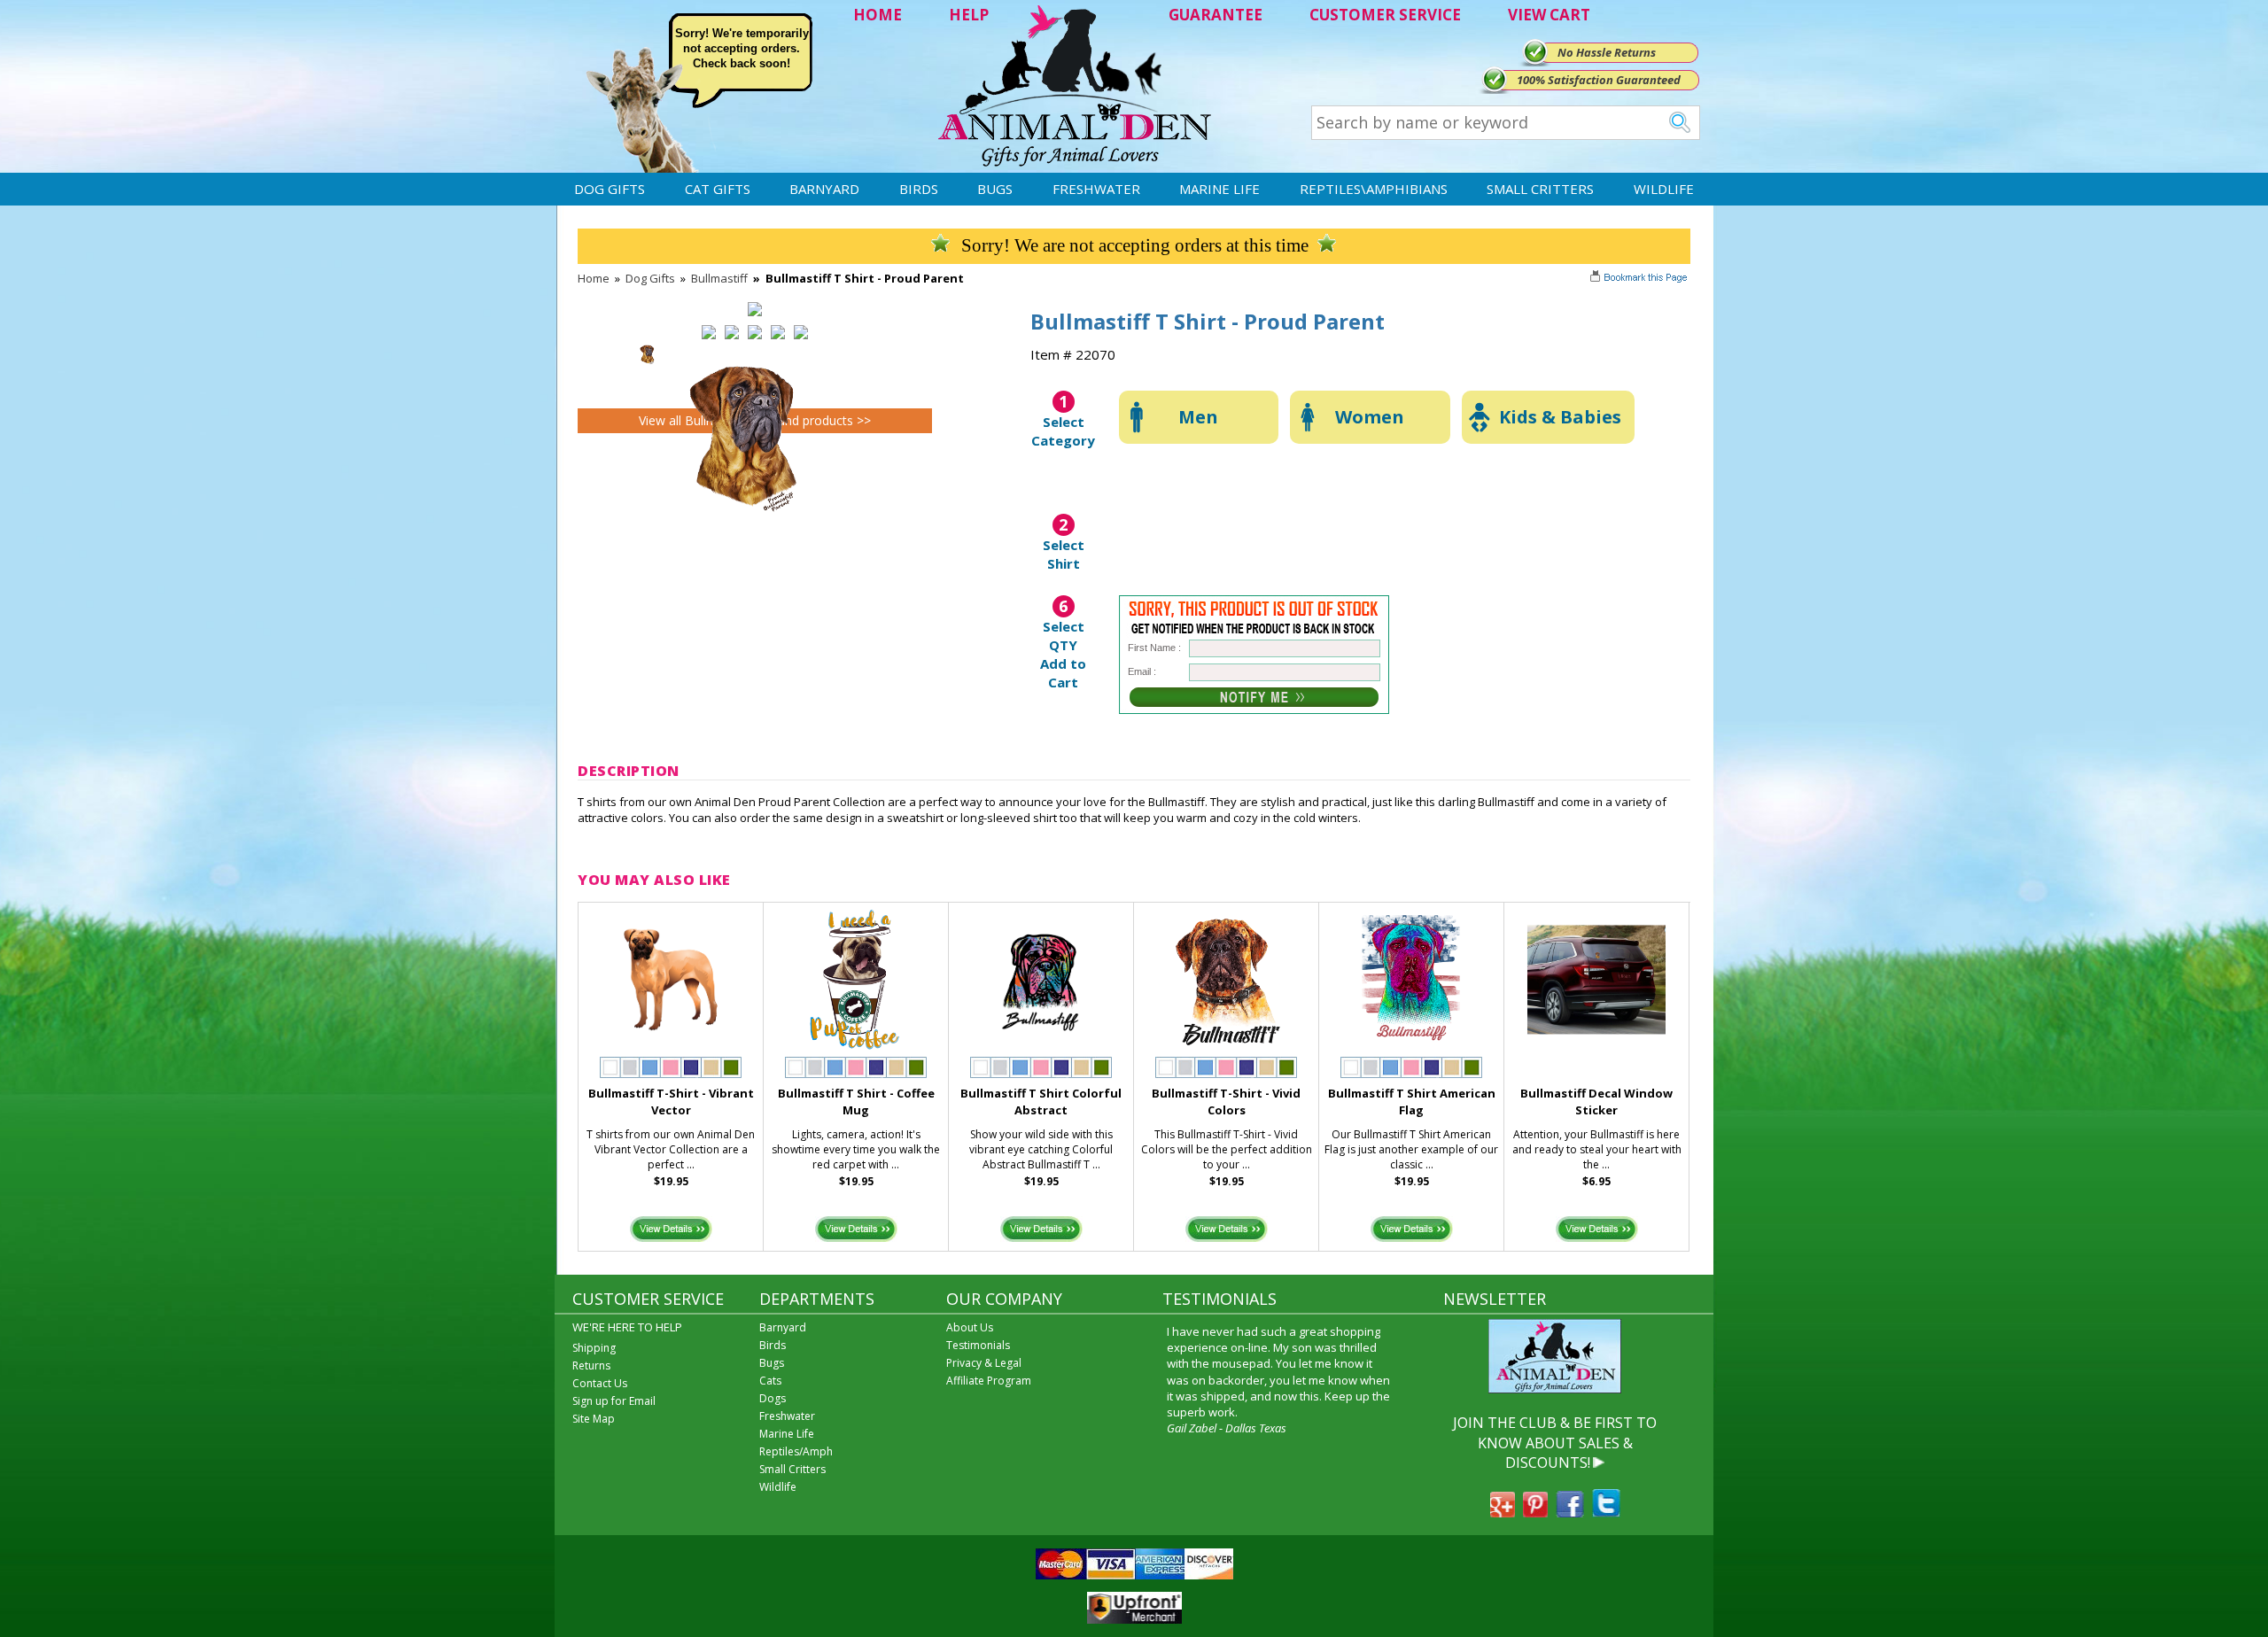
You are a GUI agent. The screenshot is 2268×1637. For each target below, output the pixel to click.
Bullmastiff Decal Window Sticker (1596, 1102)
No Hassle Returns (1607, 52)
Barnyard (824, 189)
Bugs (995, 189)
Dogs (773, 1398)
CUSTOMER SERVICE (1385, 15)
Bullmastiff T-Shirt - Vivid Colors (1226, 1102)
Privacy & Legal (984, 1363)
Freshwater (1096, 189)
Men (1198, 417)
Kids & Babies (1560, 417)
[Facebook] (1570, 1512)
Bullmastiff (719, 278)
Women (1370, 417)
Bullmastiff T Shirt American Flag (1412, 1102)
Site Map (594, 1419)
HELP (969, 15)
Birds (919, 189)
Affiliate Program (989, 1381)
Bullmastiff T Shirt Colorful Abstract (1041, 1102)
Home (594, 278)
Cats (770, 1381)
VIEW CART (1549, 15)
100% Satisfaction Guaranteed (1599, 80)
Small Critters (1540, 189)
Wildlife (1664, 189)
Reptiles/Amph (796, 1451)
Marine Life (1219, 189)
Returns (591, 1365)
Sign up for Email (614, 1401)
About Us (970, 1327)
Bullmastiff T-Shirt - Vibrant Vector (671, 1102)
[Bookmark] (1640, 279)
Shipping (594, 1348)
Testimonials (978, 1345)
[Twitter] (1606, 1512)
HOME (878, 15)
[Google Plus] (1503, 1512)
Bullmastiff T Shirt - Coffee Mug (856, 1102)
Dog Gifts (610, 189)
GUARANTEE (1216, 15)
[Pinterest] (1535, 1512)
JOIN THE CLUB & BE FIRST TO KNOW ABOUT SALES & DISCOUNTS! (1555, 1443)
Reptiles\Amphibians (1374, 189)
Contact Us (600, 1383)
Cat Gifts (718, 189)
